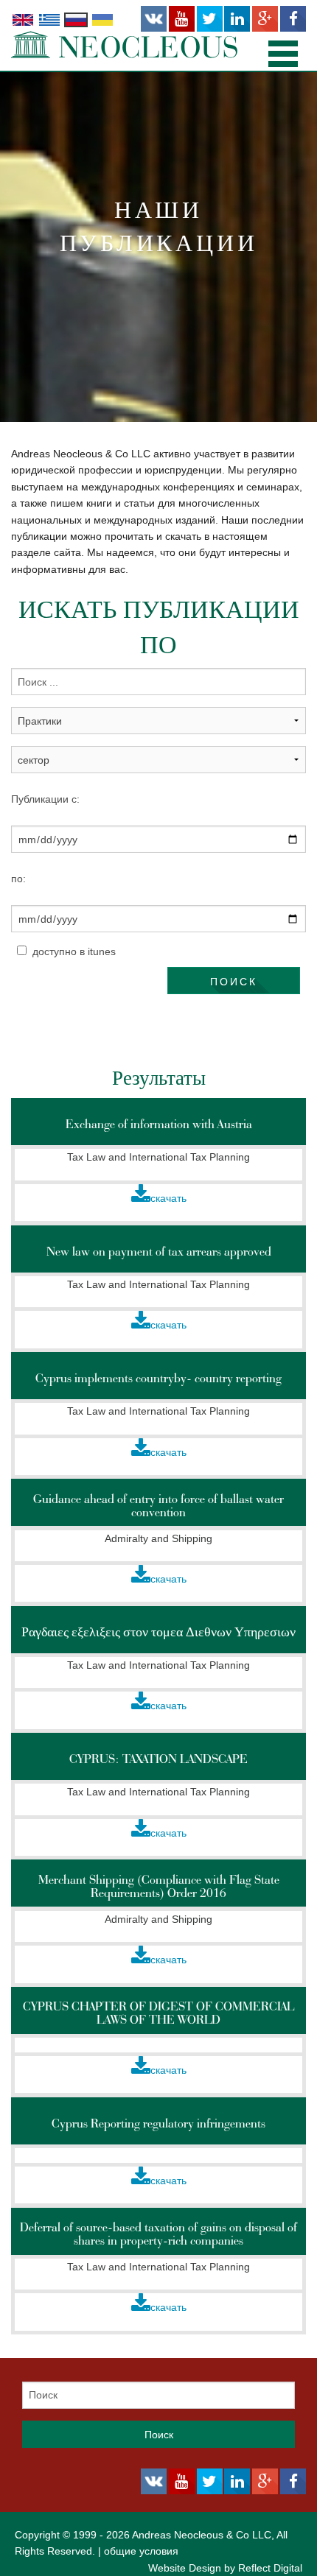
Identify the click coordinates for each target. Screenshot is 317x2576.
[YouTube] (182, 19)
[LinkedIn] (237, 19)
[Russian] (76, 19)
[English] (23, 19)
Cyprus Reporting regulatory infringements (158, 2123)
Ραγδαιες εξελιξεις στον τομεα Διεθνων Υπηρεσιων (158, 1632)
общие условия (141, 2551)
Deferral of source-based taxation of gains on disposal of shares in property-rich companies (158, 2234)
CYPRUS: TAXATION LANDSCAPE (158, 1759)
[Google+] (265, 19)
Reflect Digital (270, 2568)
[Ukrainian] (102, 19)
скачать (168, 1198)
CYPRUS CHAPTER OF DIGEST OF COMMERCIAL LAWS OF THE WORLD (158, 2013)
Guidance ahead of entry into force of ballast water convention (158, 1505)
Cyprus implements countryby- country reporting (158, 1378)
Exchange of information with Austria (159, 1124)
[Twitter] (210, 19)
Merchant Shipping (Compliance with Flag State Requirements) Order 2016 (159, 1886)
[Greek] (49, 19)
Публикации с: (45, 799)
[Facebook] (293, 19)
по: (18, 879)
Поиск (234, 981)
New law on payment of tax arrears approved (159, 1251)
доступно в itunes (74, 951)
